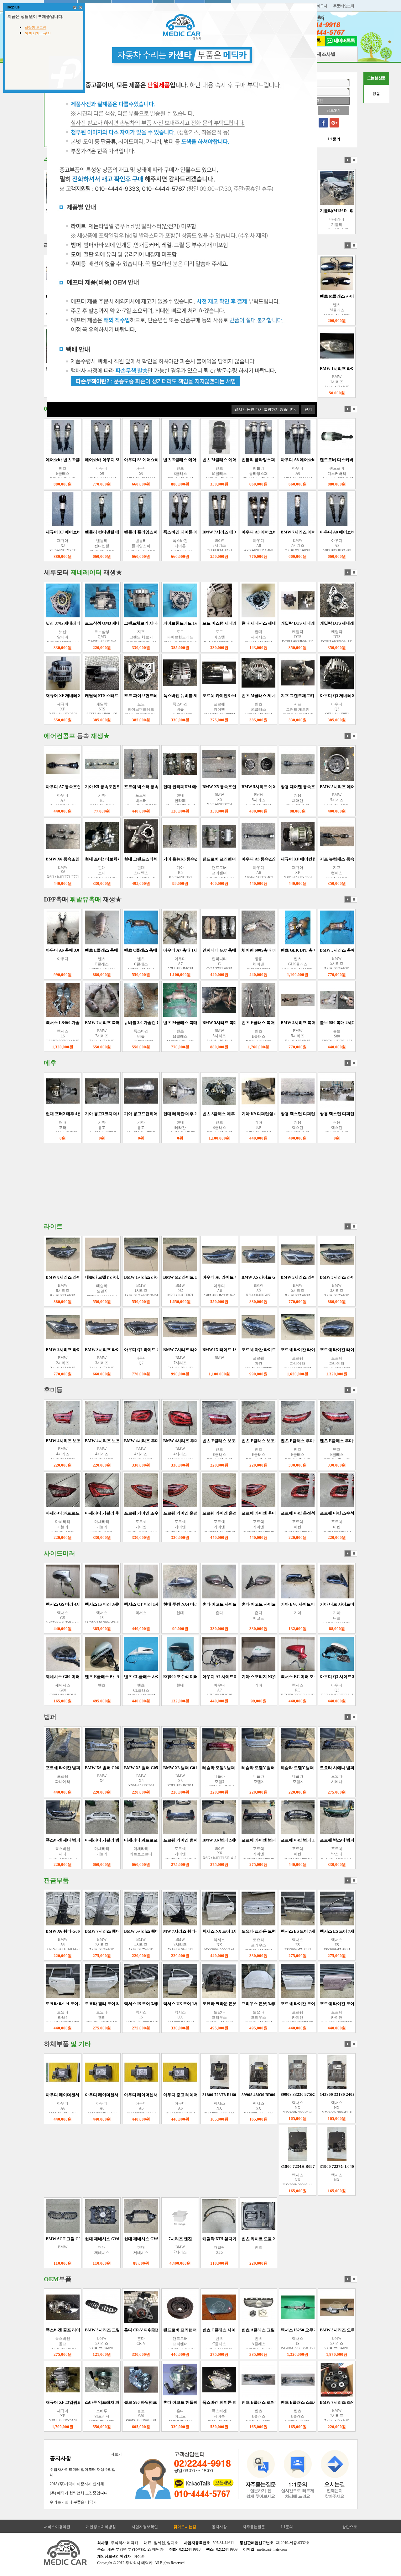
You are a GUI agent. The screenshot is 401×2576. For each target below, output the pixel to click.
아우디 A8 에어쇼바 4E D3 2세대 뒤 (252, 460)
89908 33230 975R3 (276, 2094)
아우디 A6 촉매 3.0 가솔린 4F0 (50, 950)
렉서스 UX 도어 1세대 (160, 2004)
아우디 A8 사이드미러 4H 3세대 (327, 296)
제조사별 (326, 54)
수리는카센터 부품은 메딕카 (73, 2502)
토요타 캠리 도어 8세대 (83, 2004)
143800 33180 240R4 (316, 2094)
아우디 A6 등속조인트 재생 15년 (248, 859)
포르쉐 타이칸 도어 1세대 (281, 2004)
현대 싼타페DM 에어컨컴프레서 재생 (174, 787)
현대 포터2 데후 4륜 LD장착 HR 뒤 (54, 1114)
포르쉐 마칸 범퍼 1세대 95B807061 (290, 1840)
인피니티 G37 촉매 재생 (201, 950)
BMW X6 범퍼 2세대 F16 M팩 (207, 1840)
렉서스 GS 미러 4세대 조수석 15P (53, 1604)
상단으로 (350, 2527)
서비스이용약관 (57, 2527)
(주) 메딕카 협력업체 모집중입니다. (79, 2493)
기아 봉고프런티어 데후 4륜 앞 (129, 1114)
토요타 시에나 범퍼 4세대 (320, 1768)
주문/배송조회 (344, 6)
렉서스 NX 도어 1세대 (199, 1931)
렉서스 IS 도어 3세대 (120, 2004)
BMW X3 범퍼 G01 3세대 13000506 (173, 1768)
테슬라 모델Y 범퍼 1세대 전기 (246, 1768)
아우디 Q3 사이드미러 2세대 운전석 (329, 1677)
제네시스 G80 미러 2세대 (46, 1677)
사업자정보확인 (145, 2527)
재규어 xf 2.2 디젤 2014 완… (320, 211)
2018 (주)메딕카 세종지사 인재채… (79, 2484)
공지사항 (60, 2458)
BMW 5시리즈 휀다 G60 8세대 (129, 1931)
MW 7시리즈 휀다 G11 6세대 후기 (171, 1931)
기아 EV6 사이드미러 (277, 1604)
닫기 (308, 409)
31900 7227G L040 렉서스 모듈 (325, 2166)
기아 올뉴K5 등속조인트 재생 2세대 (173, 859)
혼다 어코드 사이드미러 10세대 (208, 1604)
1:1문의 (287, 2527)
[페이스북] (323, 123)
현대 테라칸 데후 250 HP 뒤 (165, 1114)
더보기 (116, 2454)
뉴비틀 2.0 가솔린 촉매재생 (126, 1023)
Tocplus (13, 7)
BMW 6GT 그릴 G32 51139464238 (54, 2239)
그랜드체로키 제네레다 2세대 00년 (94, 623)
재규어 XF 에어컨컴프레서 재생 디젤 (291, 859)
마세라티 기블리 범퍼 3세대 (87, 1840)
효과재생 (348, 160)
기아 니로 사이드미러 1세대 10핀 (327, 1604)
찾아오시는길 (185, 2527)
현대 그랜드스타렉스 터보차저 (129, 859)
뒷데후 (354, 1114)
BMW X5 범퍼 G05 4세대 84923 (130, 1768)
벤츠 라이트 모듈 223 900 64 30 (247, 2239)
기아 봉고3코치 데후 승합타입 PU (92, 1114)
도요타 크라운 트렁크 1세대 (244, 1931)
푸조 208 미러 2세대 (354, 1604)
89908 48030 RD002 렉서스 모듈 (248, 2095)
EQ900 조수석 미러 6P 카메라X (169, 1677)
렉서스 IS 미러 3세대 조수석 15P (91, 1604)
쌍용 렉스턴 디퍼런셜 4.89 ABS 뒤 (289, 1114)
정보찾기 (333, 110)
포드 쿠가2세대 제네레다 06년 (325, 623)
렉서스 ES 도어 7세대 (277, 1931)
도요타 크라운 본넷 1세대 (203, 2004)
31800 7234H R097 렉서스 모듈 (286, 2166)
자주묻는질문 (254, 2527)
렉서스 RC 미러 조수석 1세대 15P (288, 1677)
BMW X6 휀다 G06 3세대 (46, 1931)
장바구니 (320, 6)
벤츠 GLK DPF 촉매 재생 (281, 950)
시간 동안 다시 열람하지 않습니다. (265, 409)
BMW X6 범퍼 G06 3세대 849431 (92, 1768)
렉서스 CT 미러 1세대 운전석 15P (132, 1604)
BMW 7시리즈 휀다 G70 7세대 (90, 1931)
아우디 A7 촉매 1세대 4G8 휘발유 (171, 950)
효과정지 (354, 160)
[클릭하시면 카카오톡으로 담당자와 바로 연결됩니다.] (223, 2483)
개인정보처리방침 (101, 2527)
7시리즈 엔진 (158, 2239)
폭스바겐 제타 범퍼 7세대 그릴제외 (55, 1840)
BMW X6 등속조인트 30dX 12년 (52, 859)
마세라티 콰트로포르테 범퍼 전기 (131, 1840)
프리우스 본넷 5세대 (237, 2004)
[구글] (334, 123)
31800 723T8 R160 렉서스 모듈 (208, 2095)
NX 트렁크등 (354, 1513)
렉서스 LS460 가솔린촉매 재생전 (53, 1023)
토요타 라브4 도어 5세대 (45, 2004)
